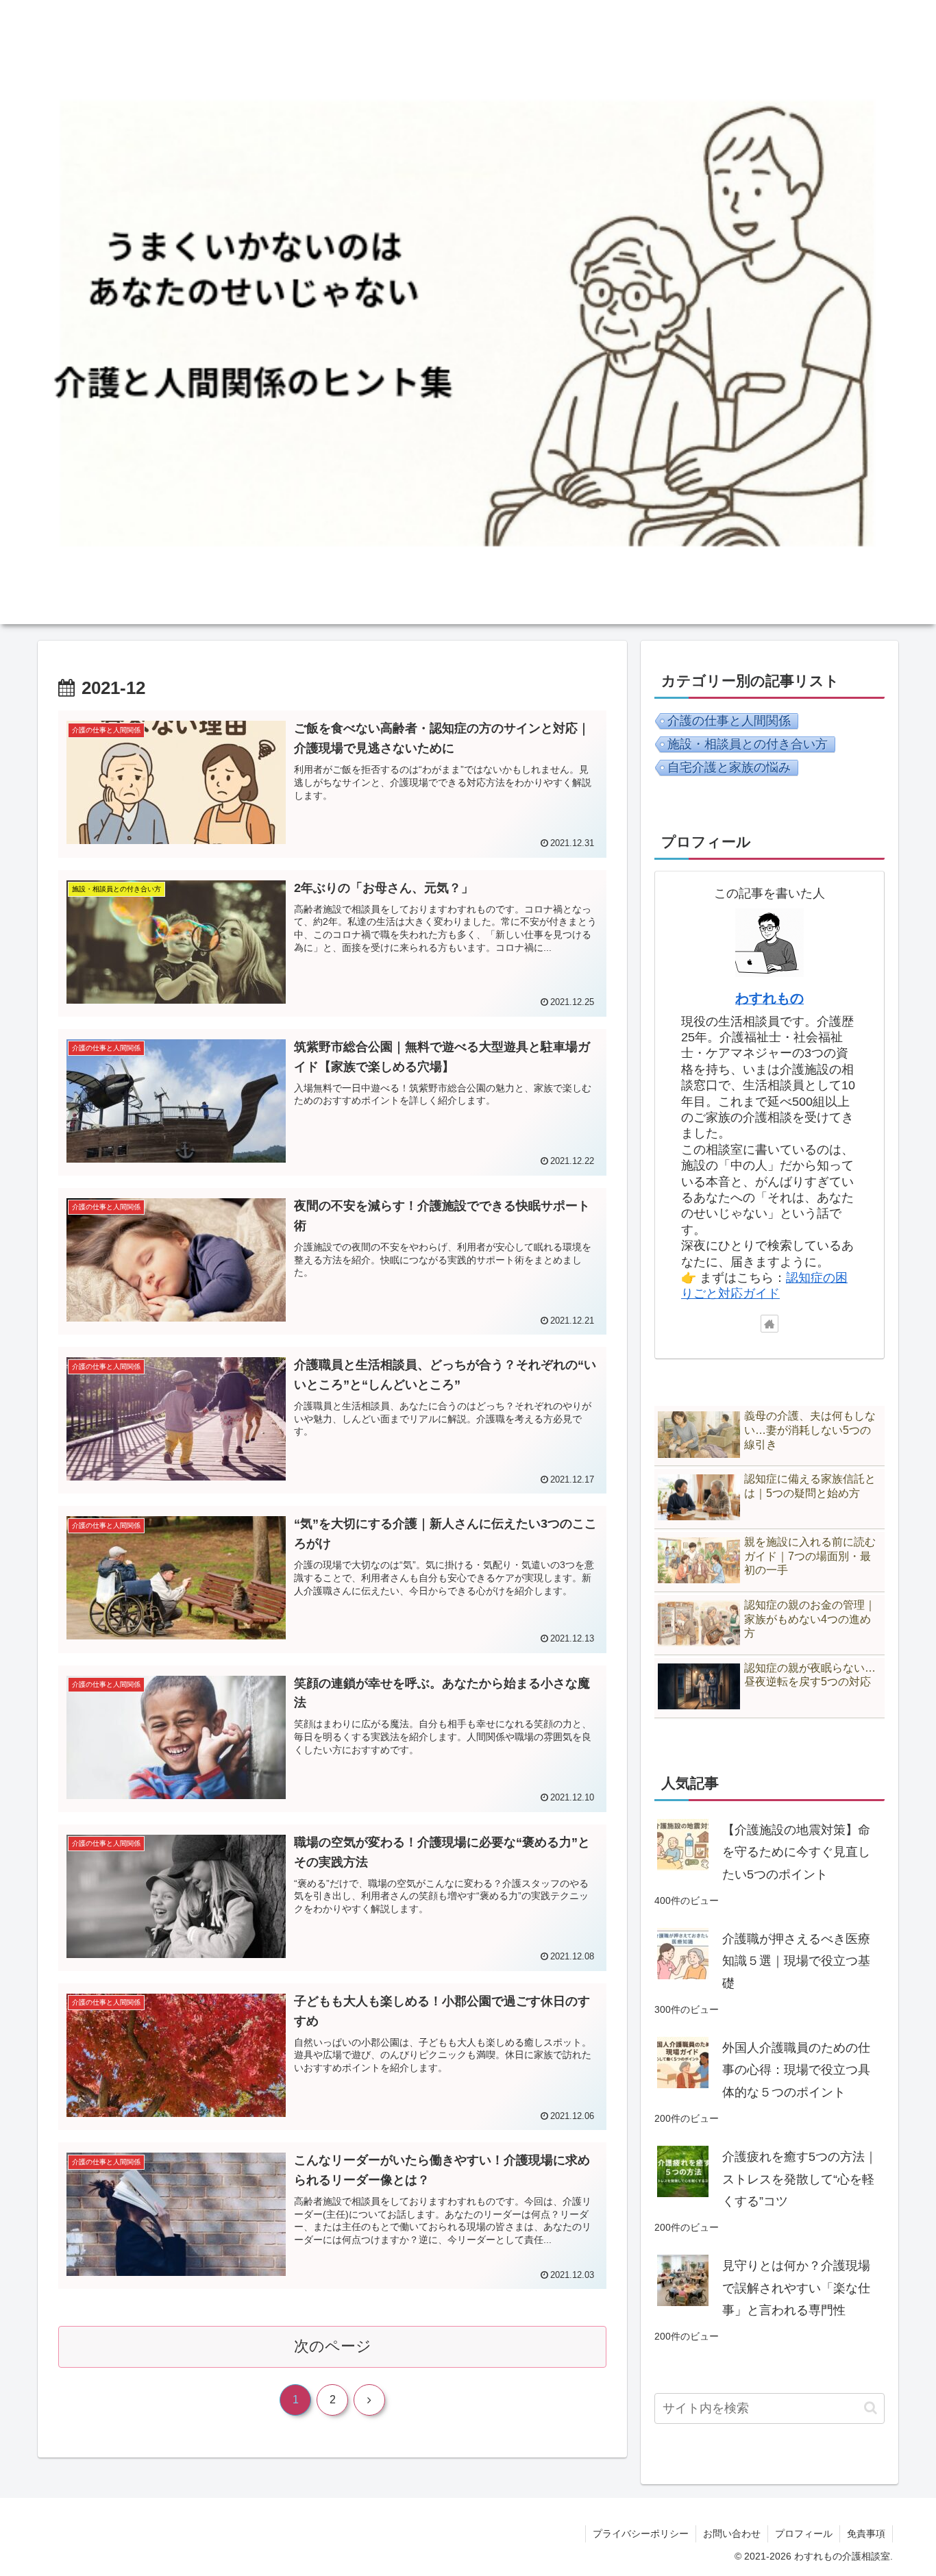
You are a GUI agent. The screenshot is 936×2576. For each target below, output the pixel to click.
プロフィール (804, 2534)
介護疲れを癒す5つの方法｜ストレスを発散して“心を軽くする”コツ (800, 2179)
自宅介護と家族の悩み (729, 767)
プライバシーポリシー (641, 2534)
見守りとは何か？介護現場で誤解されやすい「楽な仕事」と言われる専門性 (796, 2288)
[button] (871, 2408)
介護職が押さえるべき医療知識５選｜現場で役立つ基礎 (796, 1961)
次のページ (333, 2346)
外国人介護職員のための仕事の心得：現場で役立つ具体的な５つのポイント (796, 2070)
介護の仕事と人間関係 (729, 721)
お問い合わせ (732, 2534)
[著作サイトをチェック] (769, 1324)
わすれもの (769, 998)
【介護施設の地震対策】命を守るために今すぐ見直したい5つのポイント (796, 1852)
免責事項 (866, 2534)
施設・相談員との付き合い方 (748, 744)
